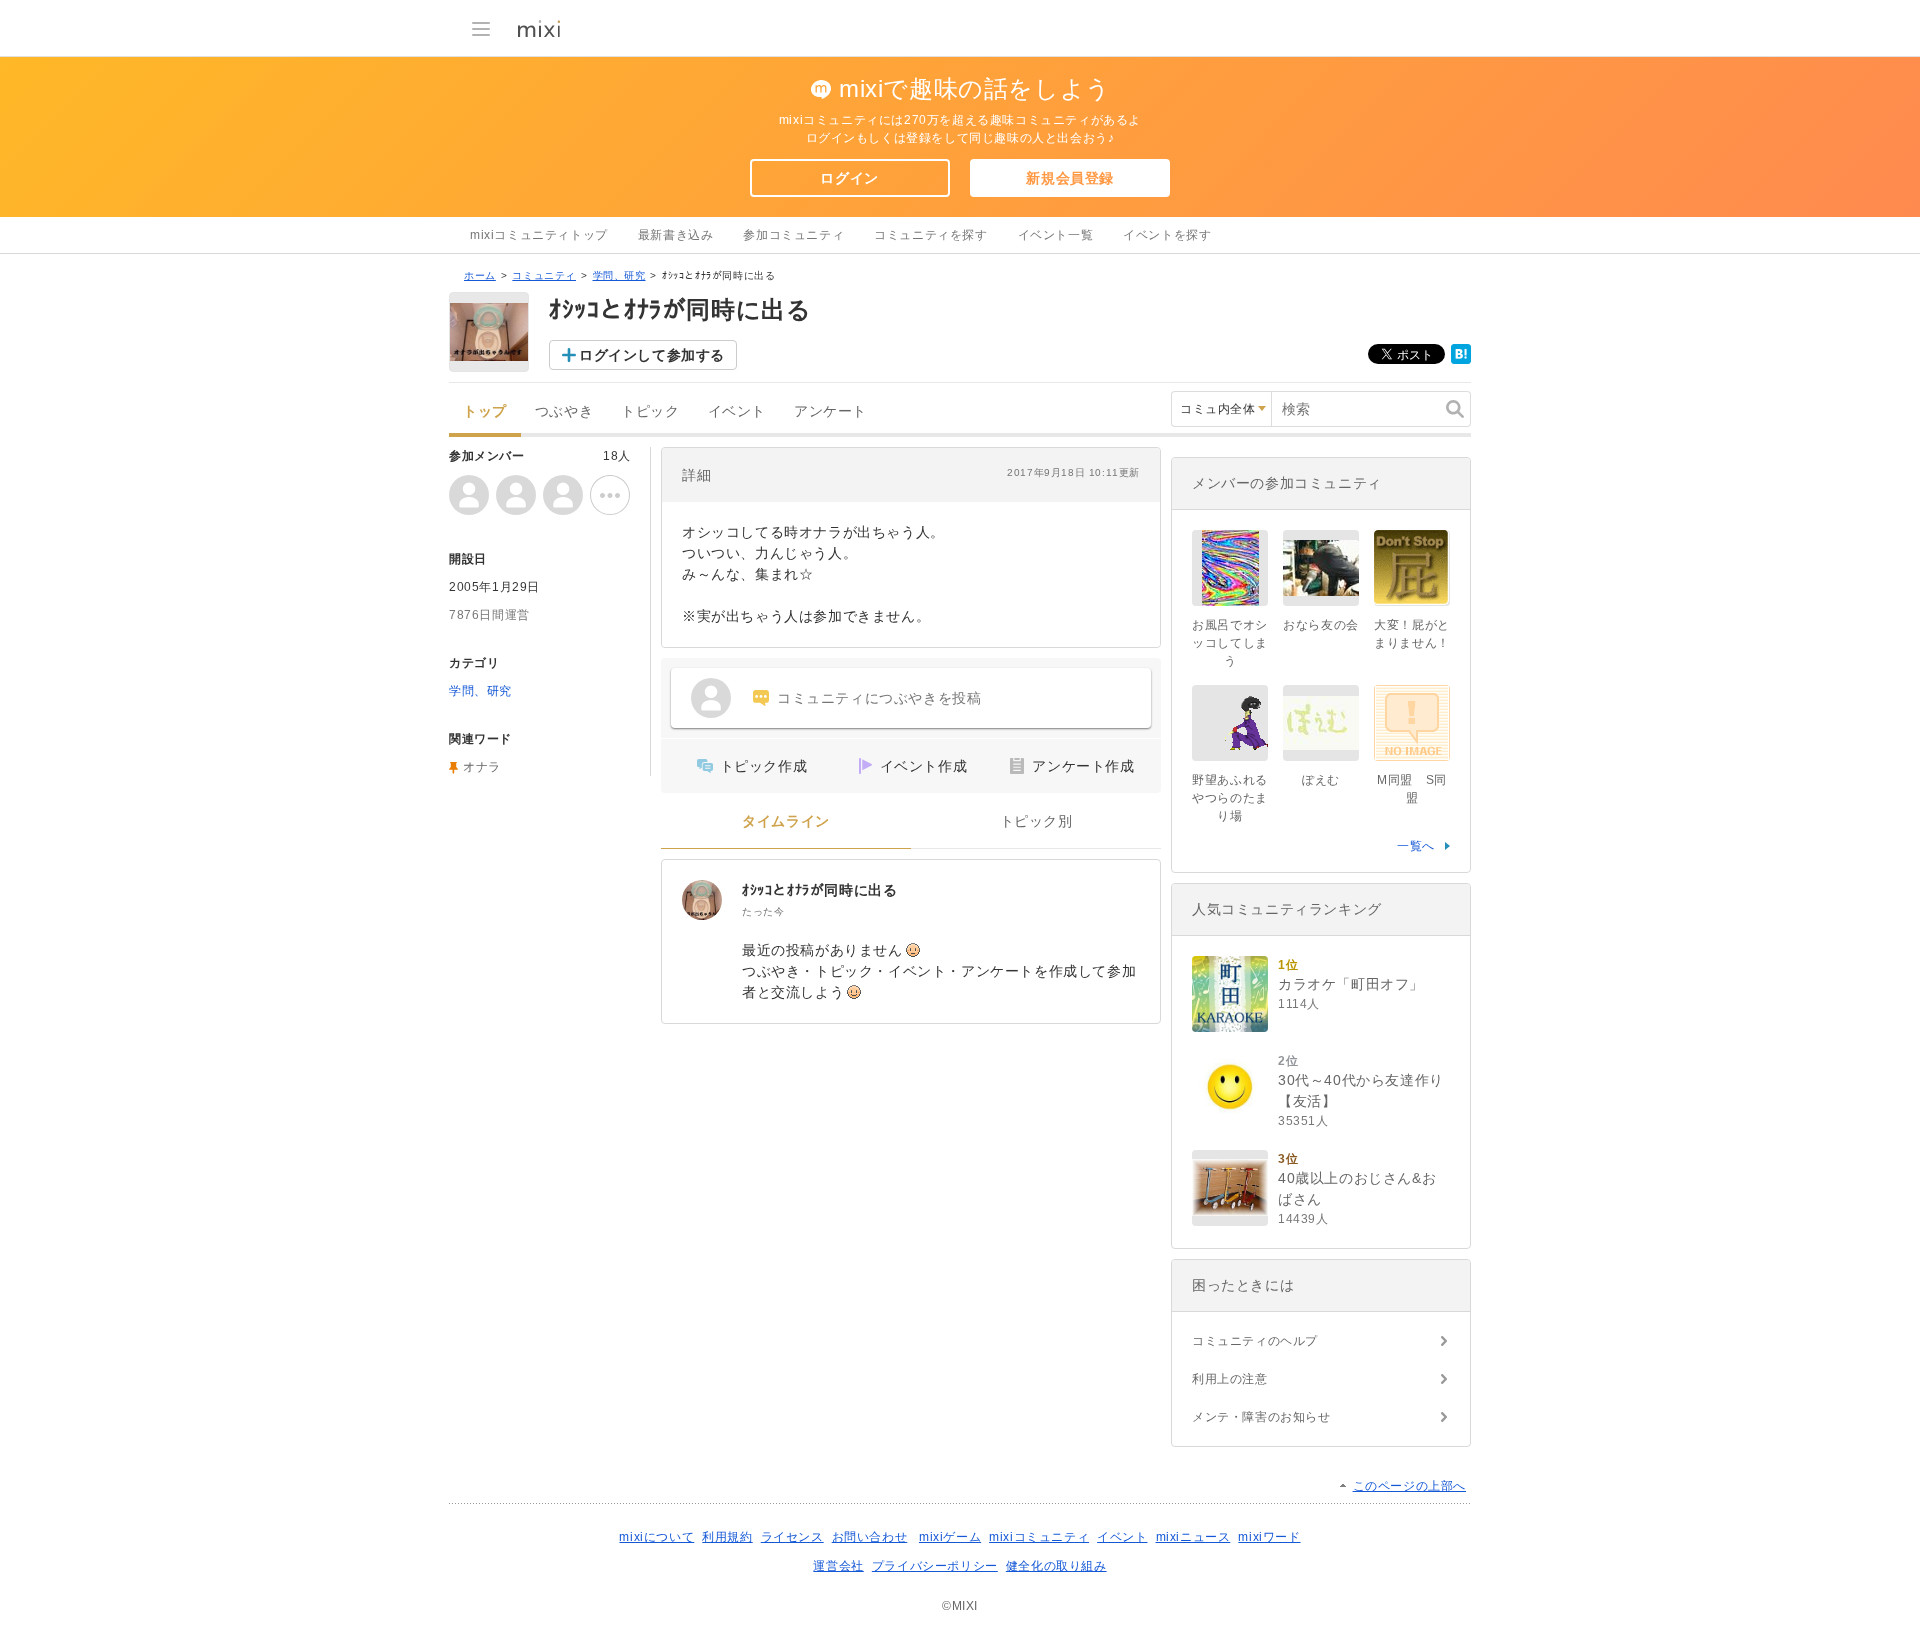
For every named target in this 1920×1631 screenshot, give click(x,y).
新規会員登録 (1070, 178)
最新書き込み (676, 235)
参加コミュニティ (793, 235)
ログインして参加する (652, 355)
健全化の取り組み (1056, 1566)
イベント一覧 (1056, 235)
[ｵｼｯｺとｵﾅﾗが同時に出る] (702, 900)
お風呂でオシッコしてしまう (1230, 643)
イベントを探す (1167, 235)
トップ (485, 411)
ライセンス (792, 1537)
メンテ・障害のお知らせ (1261, 1417)
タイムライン (786, 821)
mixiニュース (1193, 1537)
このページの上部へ (1409, 1486)
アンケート (830, 411)
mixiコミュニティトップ (539, 235)
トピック (650, 411)
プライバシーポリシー (935, 1566)
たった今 (763, 911)
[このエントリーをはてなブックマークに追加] (1461, 360)
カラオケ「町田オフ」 (1351, 984)
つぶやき (564, 411)
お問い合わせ (870, 1537)
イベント (737, 411)
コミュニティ (544, 275)
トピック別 (1036, 821)
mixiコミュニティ (1039, 1537)
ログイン (849, 178)
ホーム (480, 275)
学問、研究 (619, 275)
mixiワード (1269, 1537)
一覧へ (1416, 846)
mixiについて (656, 1537)
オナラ (482, 767)
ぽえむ (1321, 780)
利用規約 (727, 1537)
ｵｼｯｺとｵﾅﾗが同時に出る (819, 890)
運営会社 (838, 1566)
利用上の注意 (1230, 1379)
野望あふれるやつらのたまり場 (1230, 798)
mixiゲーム (950, 1537)
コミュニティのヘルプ (1255, 1341)
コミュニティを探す (930, 235)
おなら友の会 (1321, 625)
